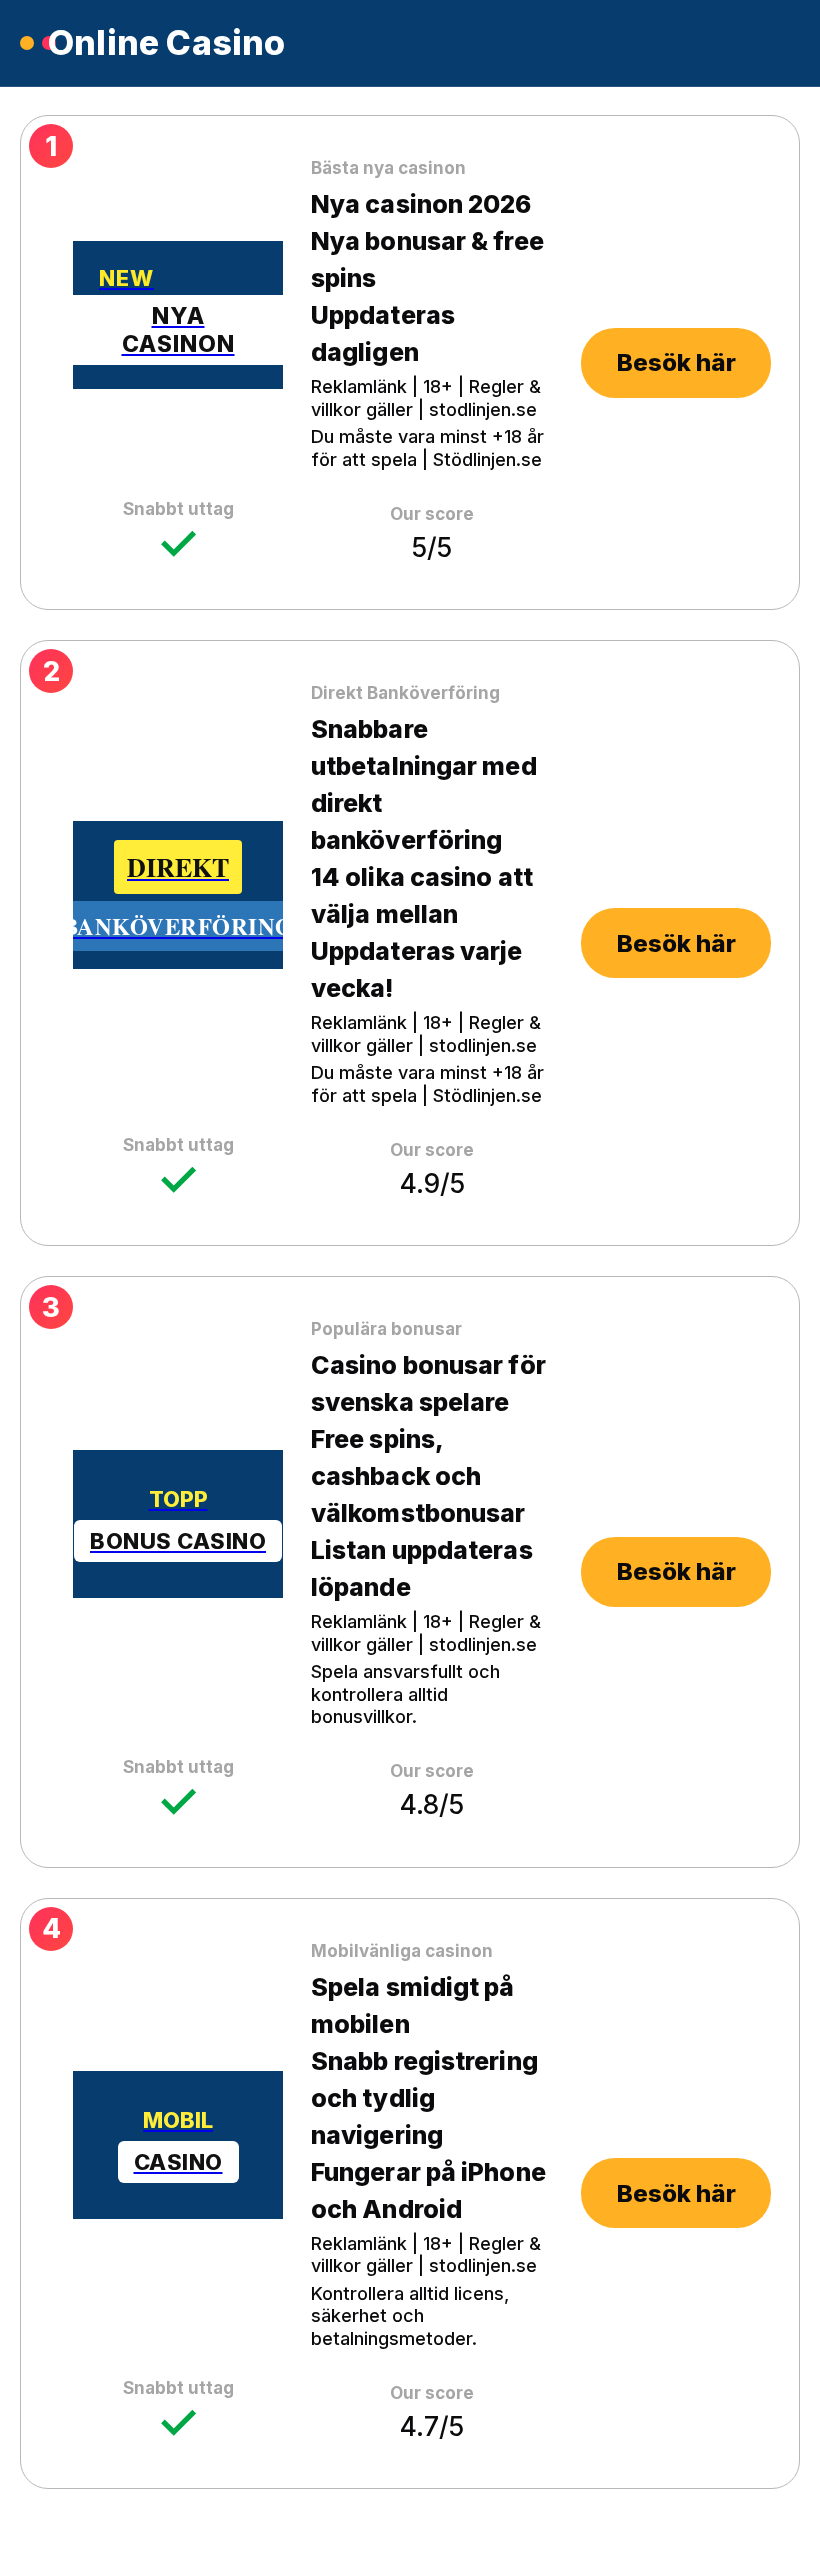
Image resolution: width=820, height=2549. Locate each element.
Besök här (676, 362)
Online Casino (167, 43)
